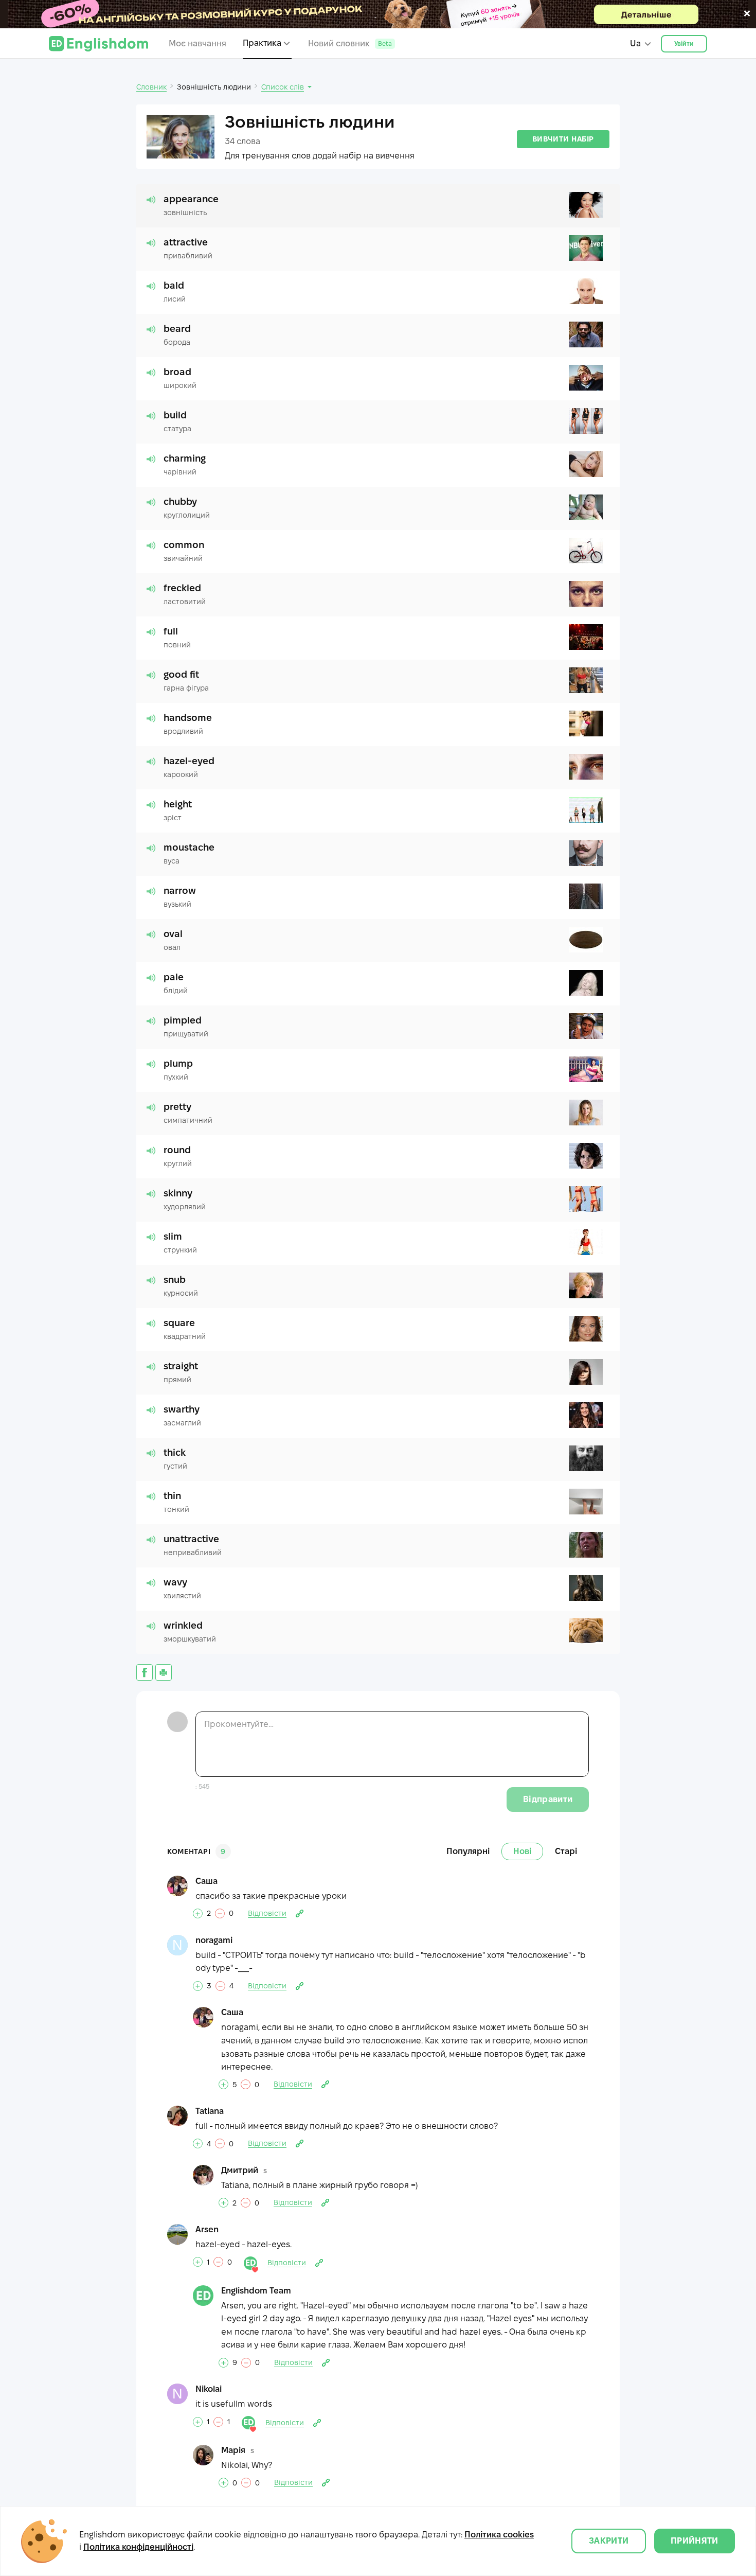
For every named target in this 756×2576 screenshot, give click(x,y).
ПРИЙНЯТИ (695, 2541)
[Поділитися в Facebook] (145, 1672)
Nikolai (209, 2389)
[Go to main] (98, 44)
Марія (233, 2450)
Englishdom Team (256, 2291)
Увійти (684, 43)
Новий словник (350, 43)
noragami (214, 1940)
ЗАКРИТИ (609, 2541)
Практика (262, 43)
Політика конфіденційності (138, 2547)
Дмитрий (240, 2170)
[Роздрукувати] (164, 1672)
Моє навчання (197, 43)
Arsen (207, 2229)
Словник (151, 87)
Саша (206, 1881)
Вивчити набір (563, 139)
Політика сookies (499, 2535)
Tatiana (210, 2111)
